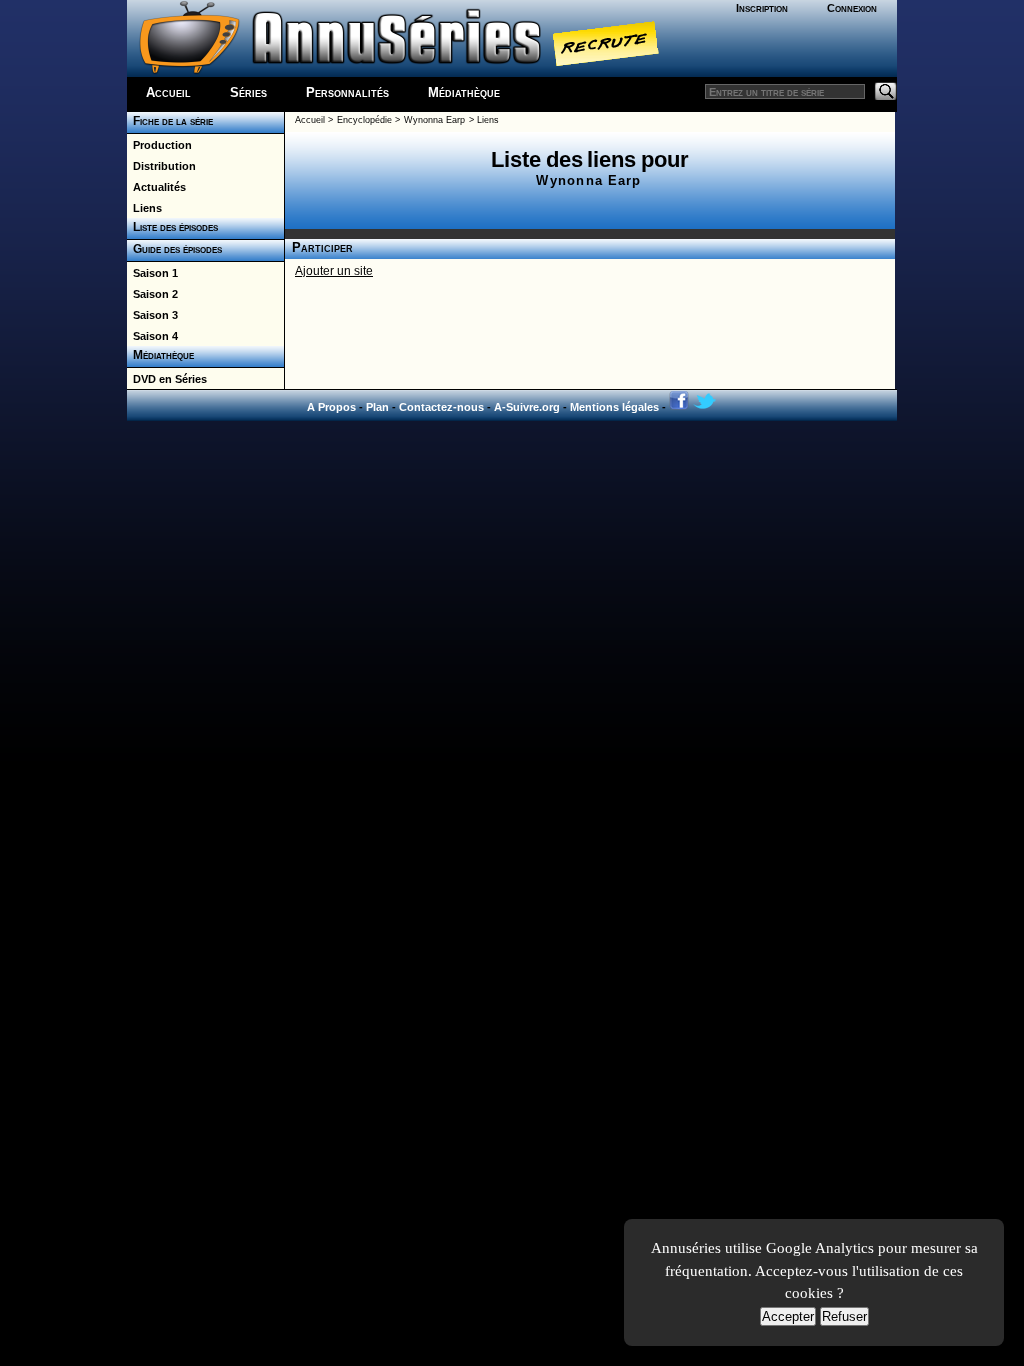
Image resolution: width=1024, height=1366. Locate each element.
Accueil (168, 92)
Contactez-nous (441, 407)
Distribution (161, 166)
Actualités (156, 187)
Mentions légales (614, 407)
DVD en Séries (167, 379)
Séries (248, 92)
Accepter (788, 1316)
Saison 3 (152, 315)
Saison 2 (152, 294)
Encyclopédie (364, 120)
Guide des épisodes (174, 249)
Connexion (852, 8)
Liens (144, 208)
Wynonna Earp (434, 120)
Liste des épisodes (172, 227)
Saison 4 (152, 336)
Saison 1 (152, 273)
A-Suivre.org (527, 407)
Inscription (762, 8)
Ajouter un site (334, 271)
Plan (377, 407)
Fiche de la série (170, 121)
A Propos (331, 407)
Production (159, 145)
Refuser (844, 1316)
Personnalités (347, 92)
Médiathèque (464, 92)
